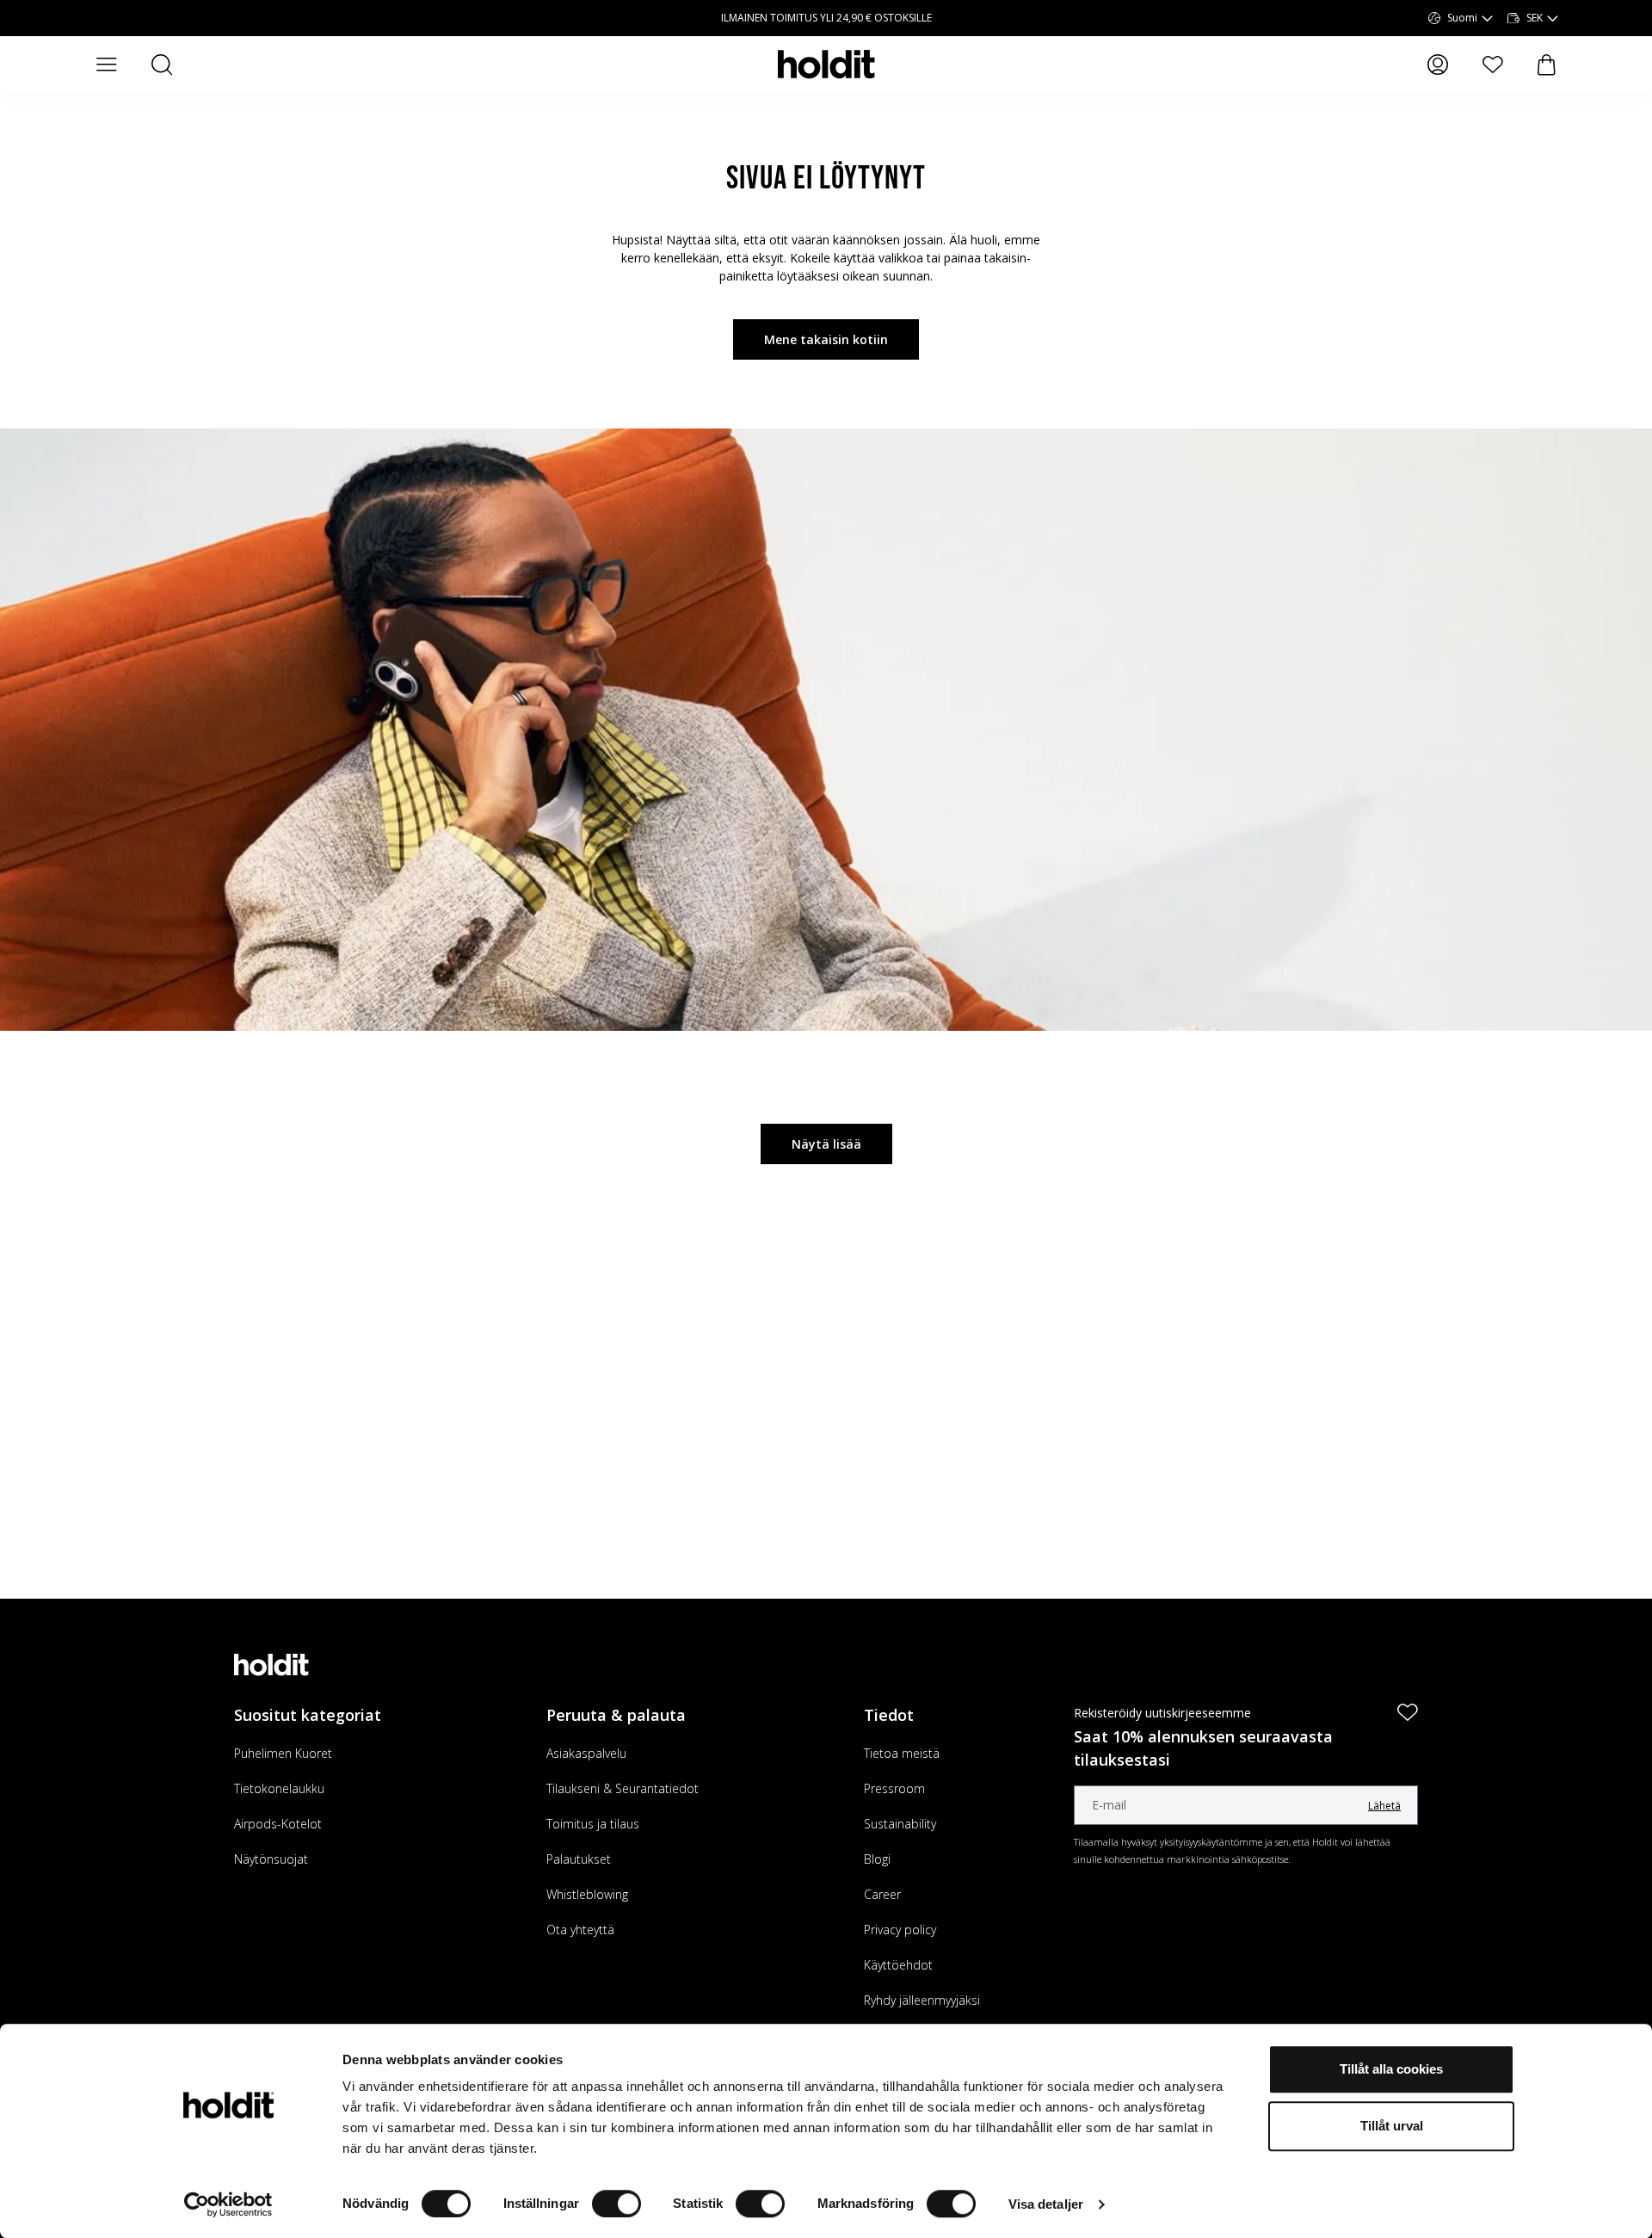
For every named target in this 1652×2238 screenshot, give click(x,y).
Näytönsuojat (271, 1859)
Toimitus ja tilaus (593, 1824)
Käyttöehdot (898, 1965)
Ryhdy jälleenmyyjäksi (922, 2000)
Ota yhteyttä (580, 1930)
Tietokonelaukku (279, 1788)
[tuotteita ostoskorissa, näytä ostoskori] (1547, 65)
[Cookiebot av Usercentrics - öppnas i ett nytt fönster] (228, 2204)
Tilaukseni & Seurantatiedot (623, 1788)
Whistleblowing (587, 1894)
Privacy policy (900, 1930)
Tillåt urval (1392, 2126)
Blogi (877, 1859)
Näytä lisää (826, 1144)
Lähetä (1384, 1806)
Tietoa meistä (902, 1753)
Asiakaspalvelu (586, 1753)
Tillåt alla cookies (1391, 2069)
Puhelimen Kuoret (283, 1753)
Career (882, 1894)
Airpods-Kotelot (278, 1824)
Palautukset (579, 1859)
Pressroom (894, 1788)
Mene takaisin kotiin (826, 339)
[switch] (616, 2204)
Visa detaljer (1046, 2204)
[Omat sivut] (1438, 65)
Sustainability (900, 1824)
